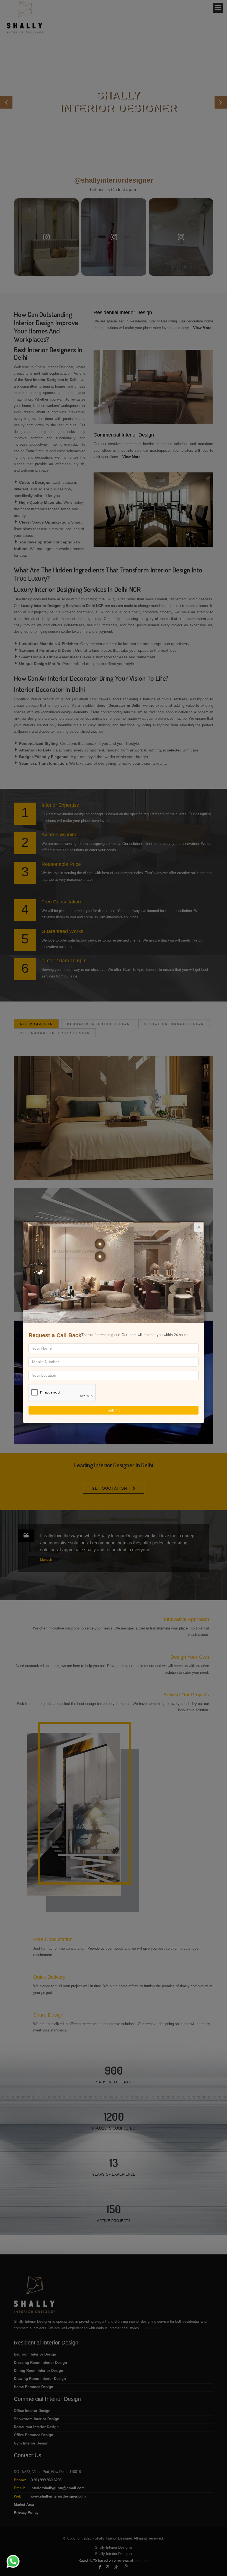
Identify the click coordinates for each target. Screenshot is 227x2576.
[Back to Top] (211, 2561)
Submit (114, 1410)
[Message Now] (6, 2555)
